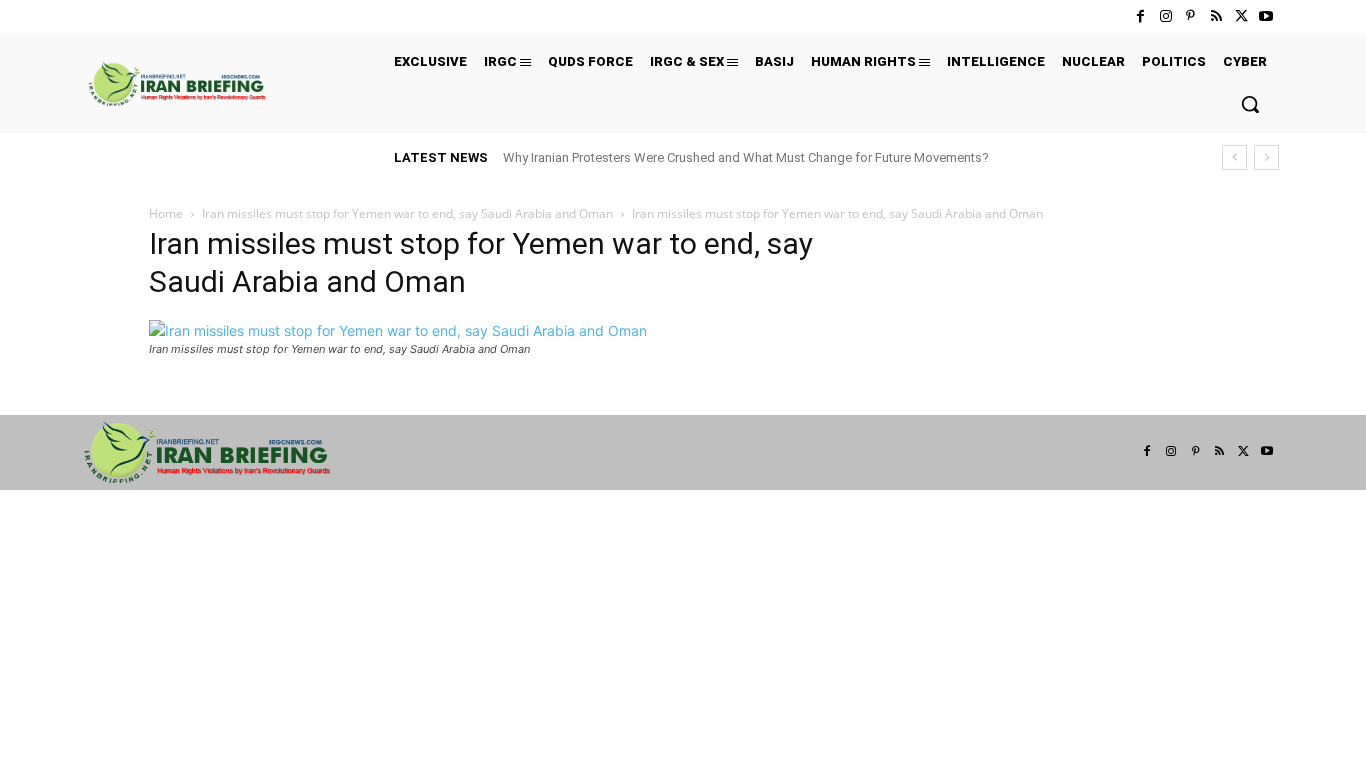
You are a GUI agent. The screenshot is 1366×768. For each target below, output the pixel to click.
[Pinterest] (1190, 16)
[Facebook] (1140, 16)
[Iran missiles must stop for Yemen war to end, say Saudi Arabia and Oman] (398, 330)
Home (166, 213)
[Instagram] (1165, 16)
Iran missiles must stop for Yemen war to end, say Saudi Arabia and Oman (407, 213)
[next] (1266, 157)
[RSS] (1215, 16)
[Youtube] (1266, 16)
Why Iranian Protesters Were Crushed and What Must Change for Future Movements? (746, 157)
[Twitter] (1241, 16)
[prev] (1234, 157)
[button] (1250, 104)
